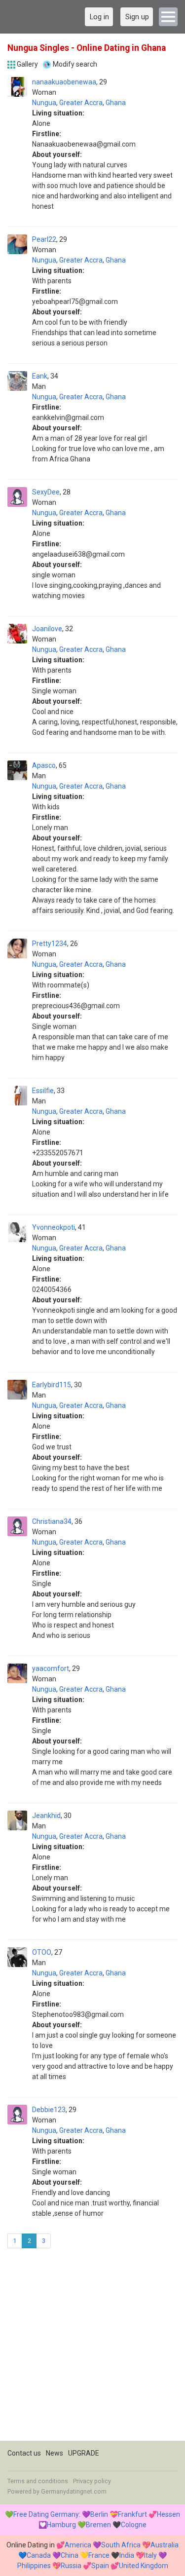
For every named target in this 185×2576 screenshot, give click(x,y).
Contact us (24, 2453)
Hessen (168, 2514)
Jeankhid (46, 1816)
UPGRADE (84, 2453)
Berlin (99, 2514)
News (55, 2453)
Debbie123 (49, 2110)
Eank (40, 376)
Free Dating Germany (46, 2514)
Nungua (44, 103)
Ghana (116, 103)
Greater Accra (81, 103)
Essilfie (43, 1091)
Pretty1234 (50, 944)
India (127, 2555)
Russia (71, 2566)
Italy (150, 2555)
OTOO (42, 1952)
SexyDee (46, 492)
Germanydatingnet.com (74, 2492)
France (99, 2555)
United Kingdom (144, 2566)
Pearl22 (44, 239)
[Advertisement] (92, 2348)
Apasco (44, 765)
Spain (100, 2566)
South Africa (121, 2545)
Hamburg (61, 2525)
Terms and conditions (38, 2481)
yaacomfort (51, 1668)
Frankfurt (132, 2514)
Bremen (98, 2525)
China (70, 2555)
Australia (165, 2545)
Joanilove (47, 629)
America (78, 2545)
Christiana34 (52, 1521)
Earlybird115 (52, 1385)
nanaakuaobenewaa (64, 82)
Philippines (34, 2566)
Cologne (134, 2525)
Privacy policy (92, 2481)
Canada (39, 2555)
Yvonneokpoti (54, 1227)
